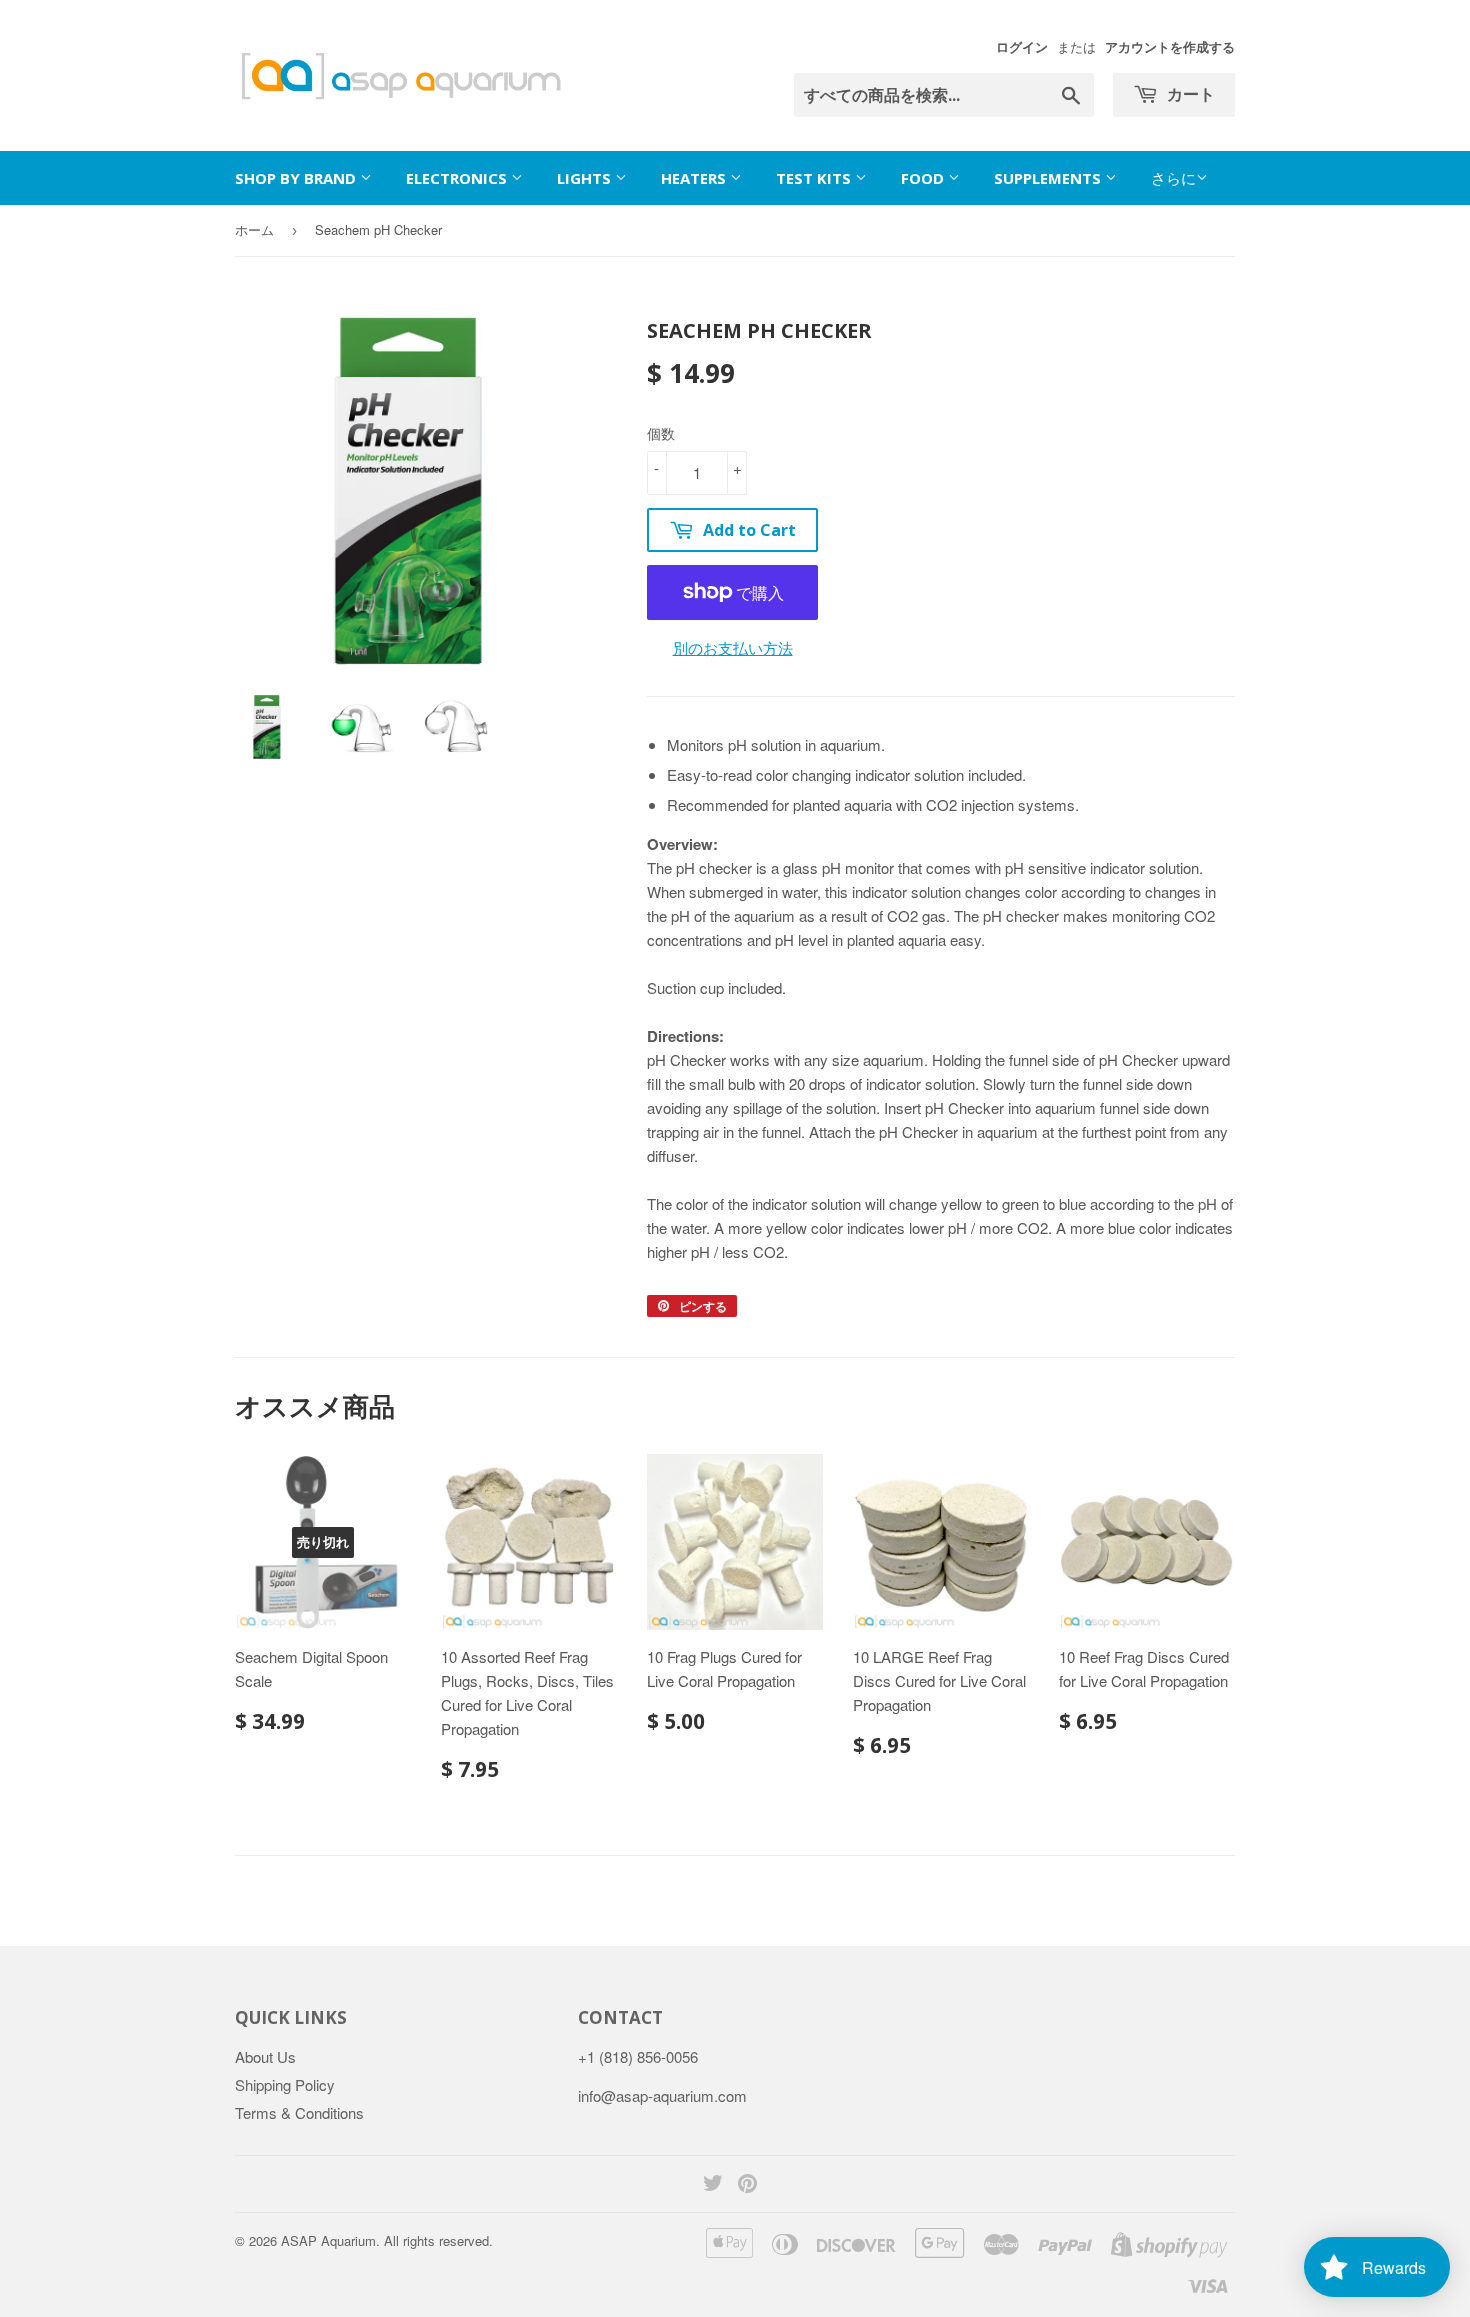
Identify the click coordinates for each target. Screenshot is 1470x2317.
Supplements (1049, 178)
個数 (661, 433)
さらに (1173, 177)
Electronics (458, 178)
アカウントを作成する (1170, 47)
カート (1189, 94)
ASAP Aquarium (328, 2240)
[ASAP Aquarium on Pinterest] (747, 2184)
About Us (265, 2056)
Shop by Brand (297, 178)
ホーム (254, 229)
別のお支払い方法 (733, 647)
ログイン (1022, 47)
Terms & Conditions (299, 2112)
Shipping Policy (285, 2084)
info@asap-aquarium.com (662, 2095)
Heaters (695, 178)
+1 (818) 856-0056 (638, 2056)
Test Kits (815, 178)
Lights (586, 178)
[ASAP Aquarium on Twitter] (713, 2184)
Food (924, 178)
